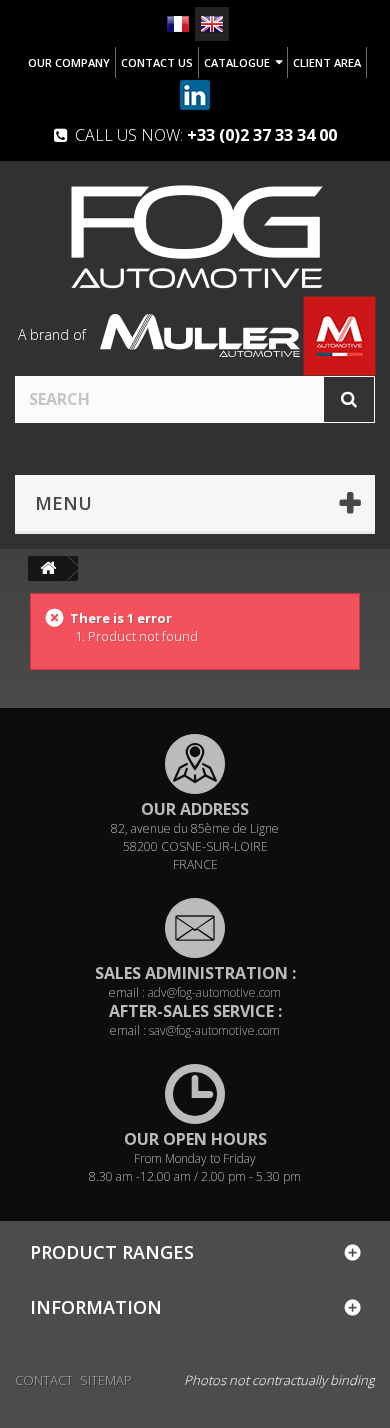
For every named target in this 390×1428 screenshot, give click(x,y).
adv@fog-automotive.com (214, 992)
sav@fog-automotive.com (214, 1030)
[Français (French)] (178, 24)
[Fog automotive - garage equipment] (195, 236)
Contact (44, 1380)
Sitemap (106, 1380)
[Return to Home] (48, 568)
